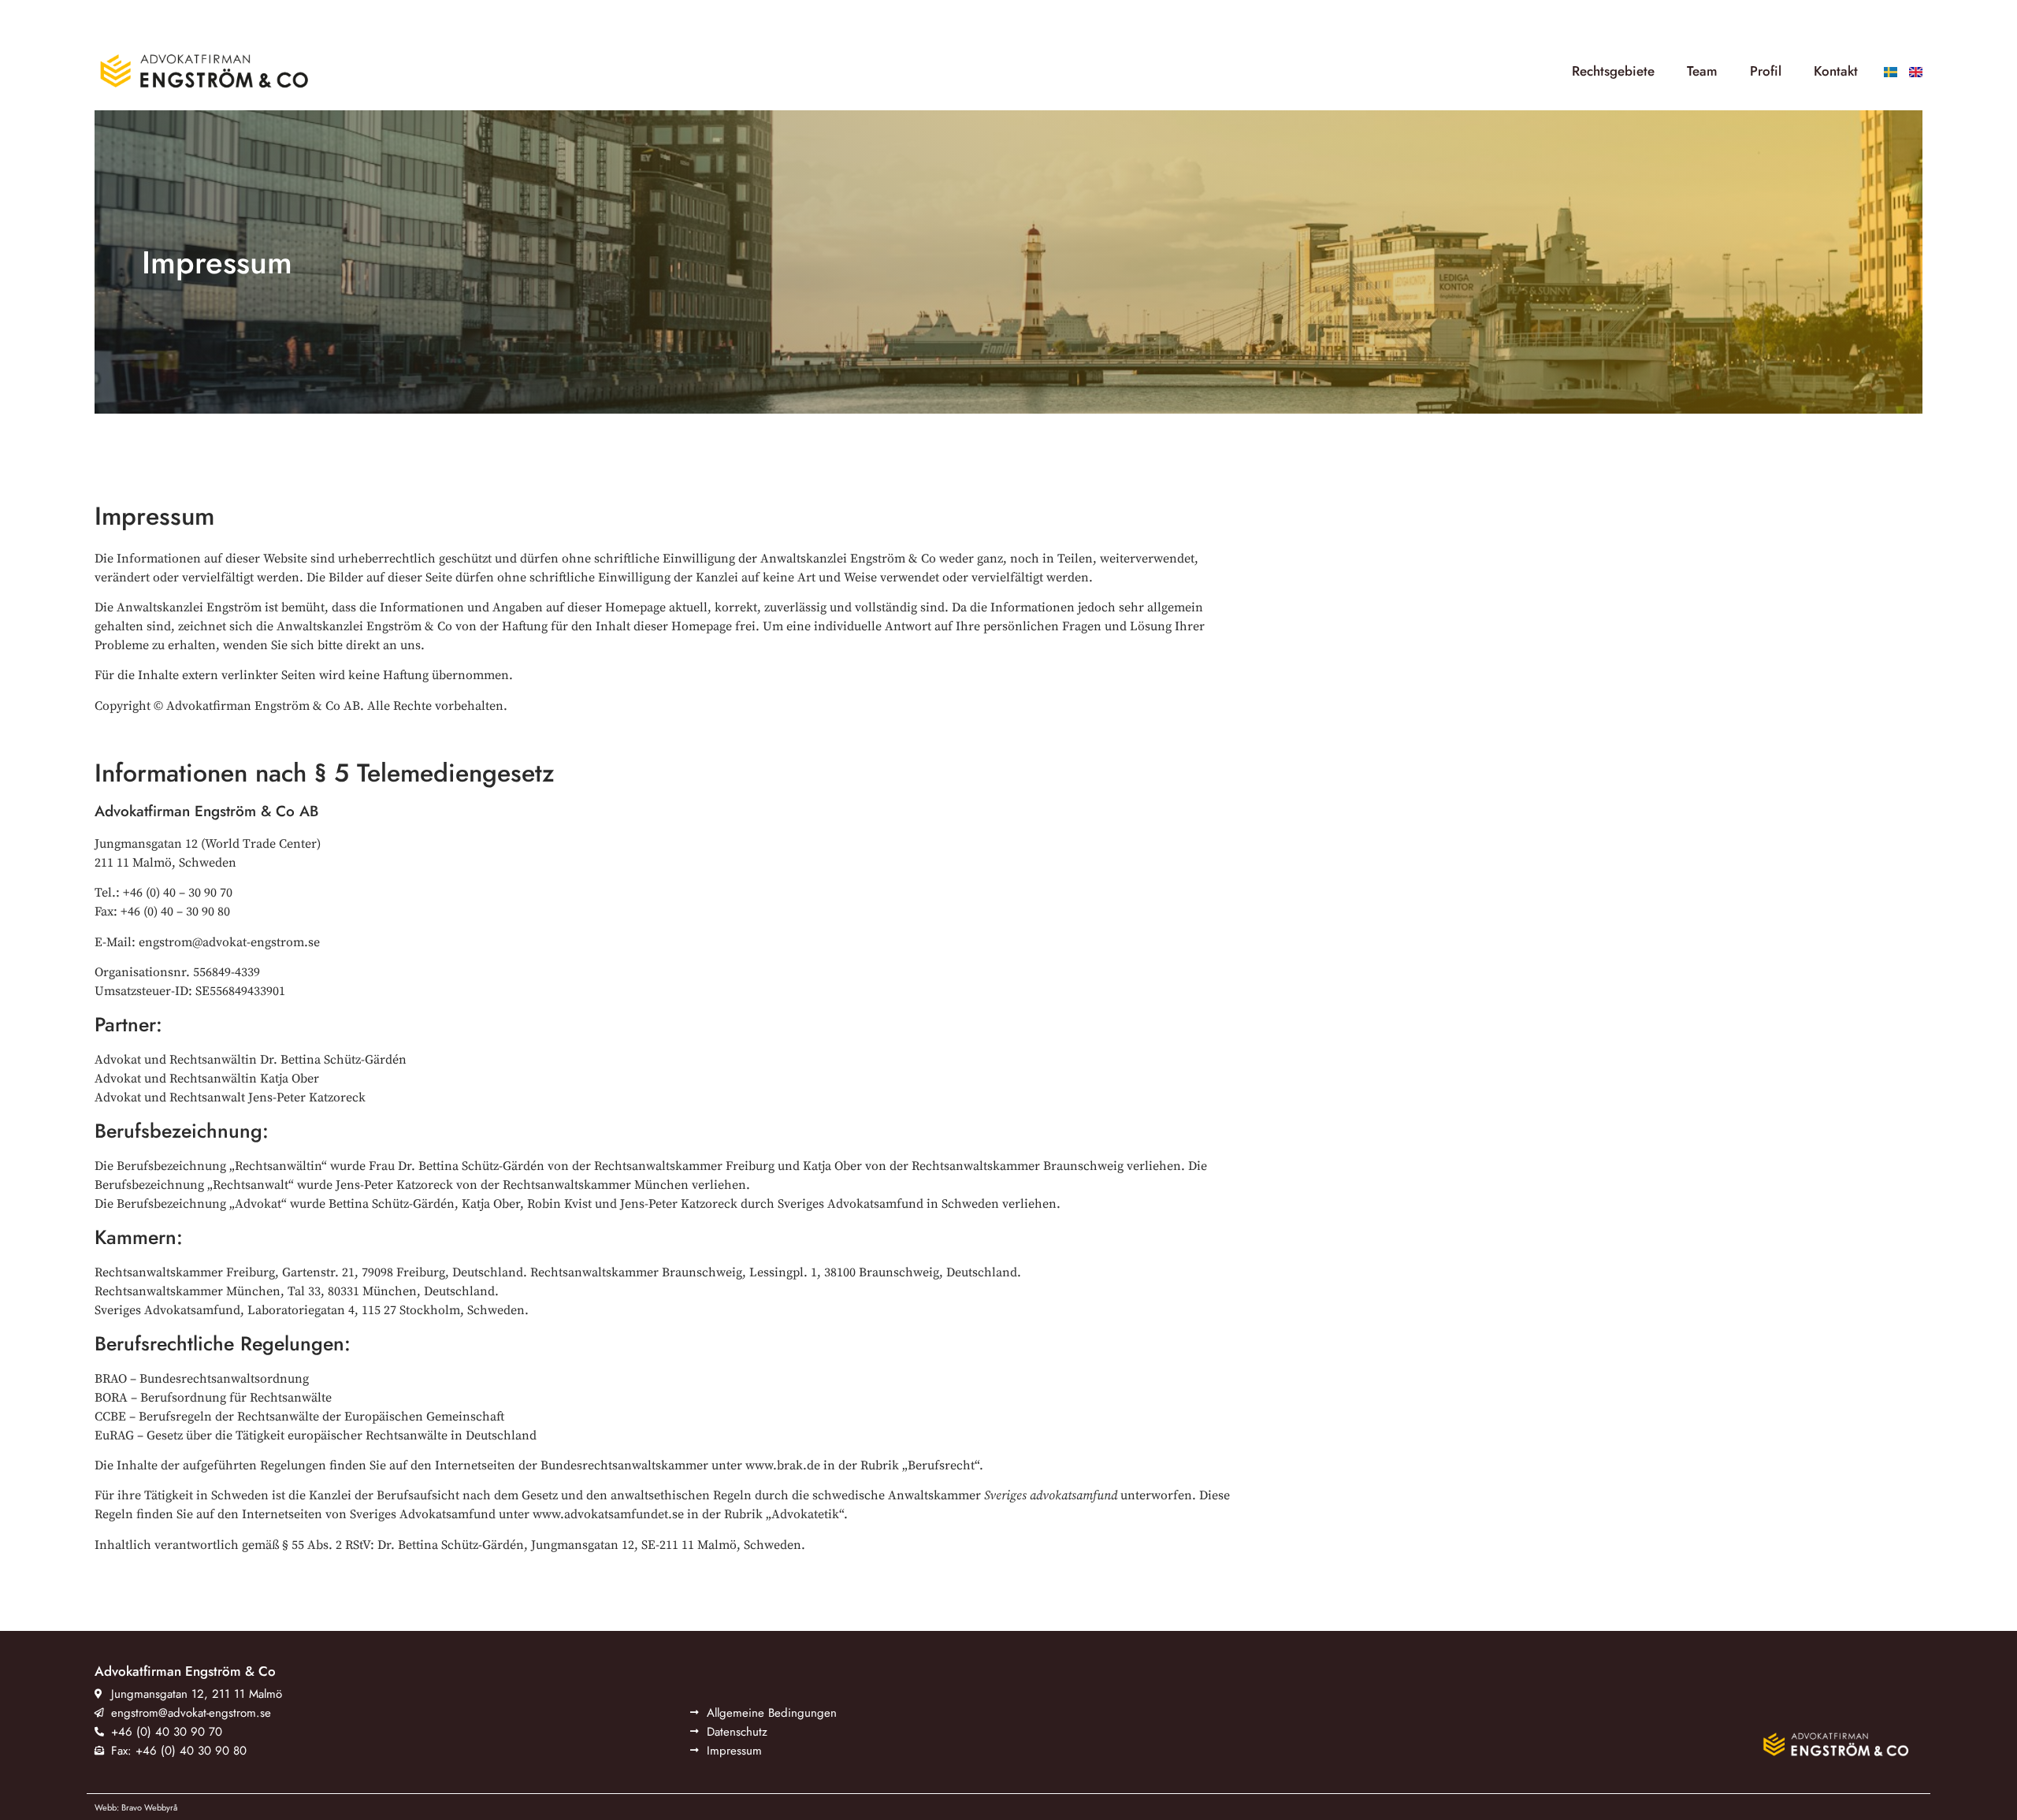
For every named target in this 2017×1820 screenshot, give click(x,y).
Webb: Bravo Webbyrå (136, 1807)
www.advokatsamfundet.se (608, 1514)
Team (1702, 71)
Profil (1766, 71)
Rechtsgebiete (1613, 71)
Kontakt (1836, 71)
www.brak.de (783, 1465)
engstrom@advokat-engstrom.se (229, 942)
